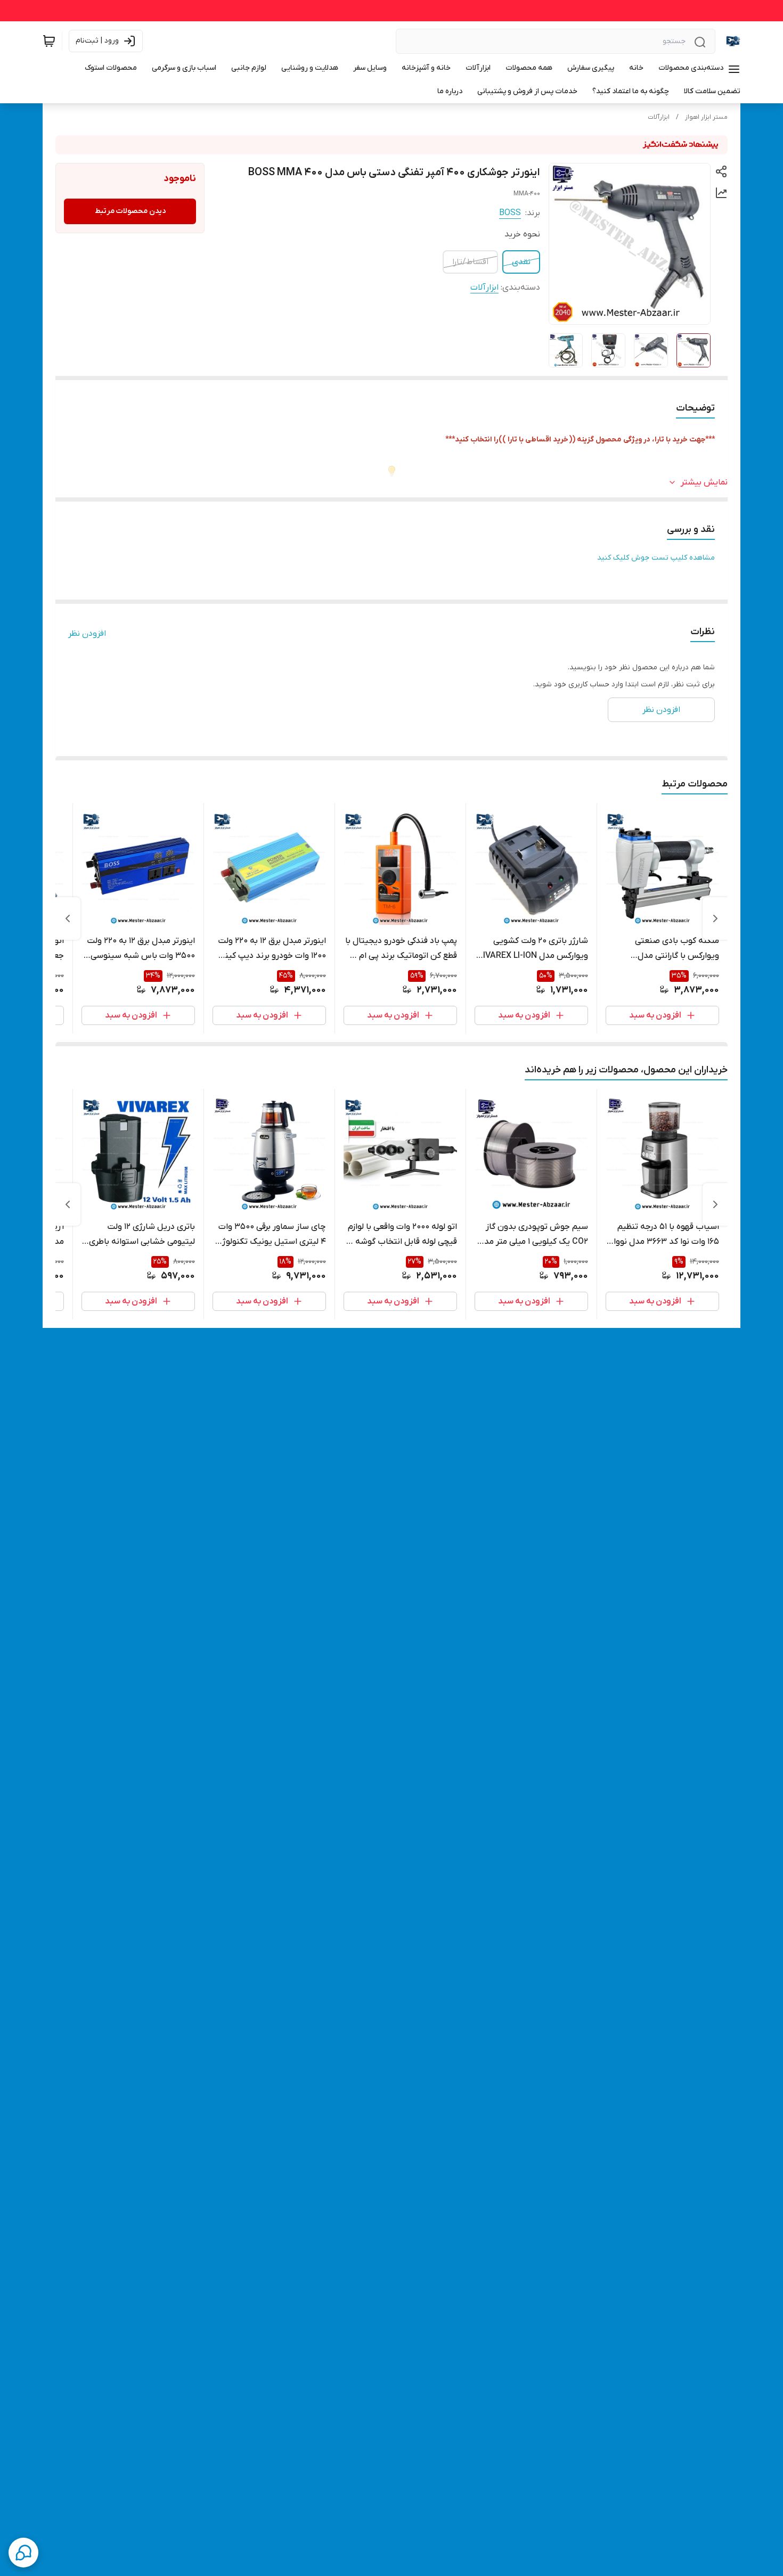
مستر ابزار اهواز (706, 117)
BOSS (510, 213)
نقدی (521, 262)
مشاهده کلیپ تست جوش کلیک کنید (656, 558)
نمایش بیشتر (704, 482)
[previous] (715, 918)
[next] (68, 918)
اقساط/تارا (470, 262)
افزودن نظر (87, 634)
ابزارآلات (659, 117)
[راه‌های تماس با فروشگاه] (23, 2553)
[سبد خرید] (49, 41)
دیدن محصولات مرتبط (130, 211)
